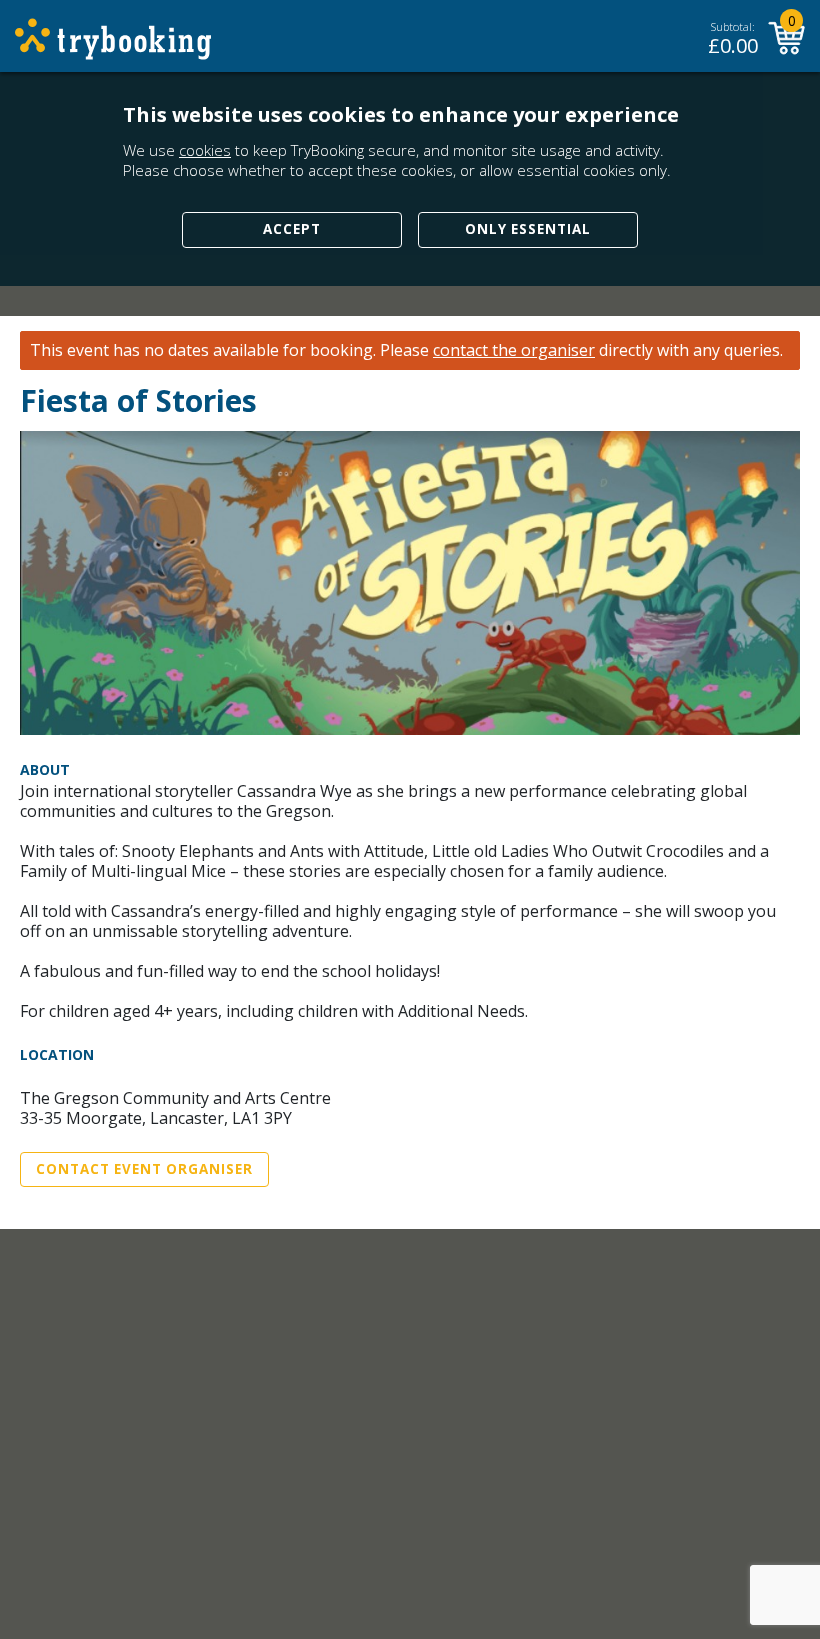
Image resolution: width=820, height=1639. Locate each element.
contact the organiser (514, 350)
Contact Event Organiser (144, 1169)
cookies (205, 150)
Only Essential (528, 229)
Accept (292, 229)
